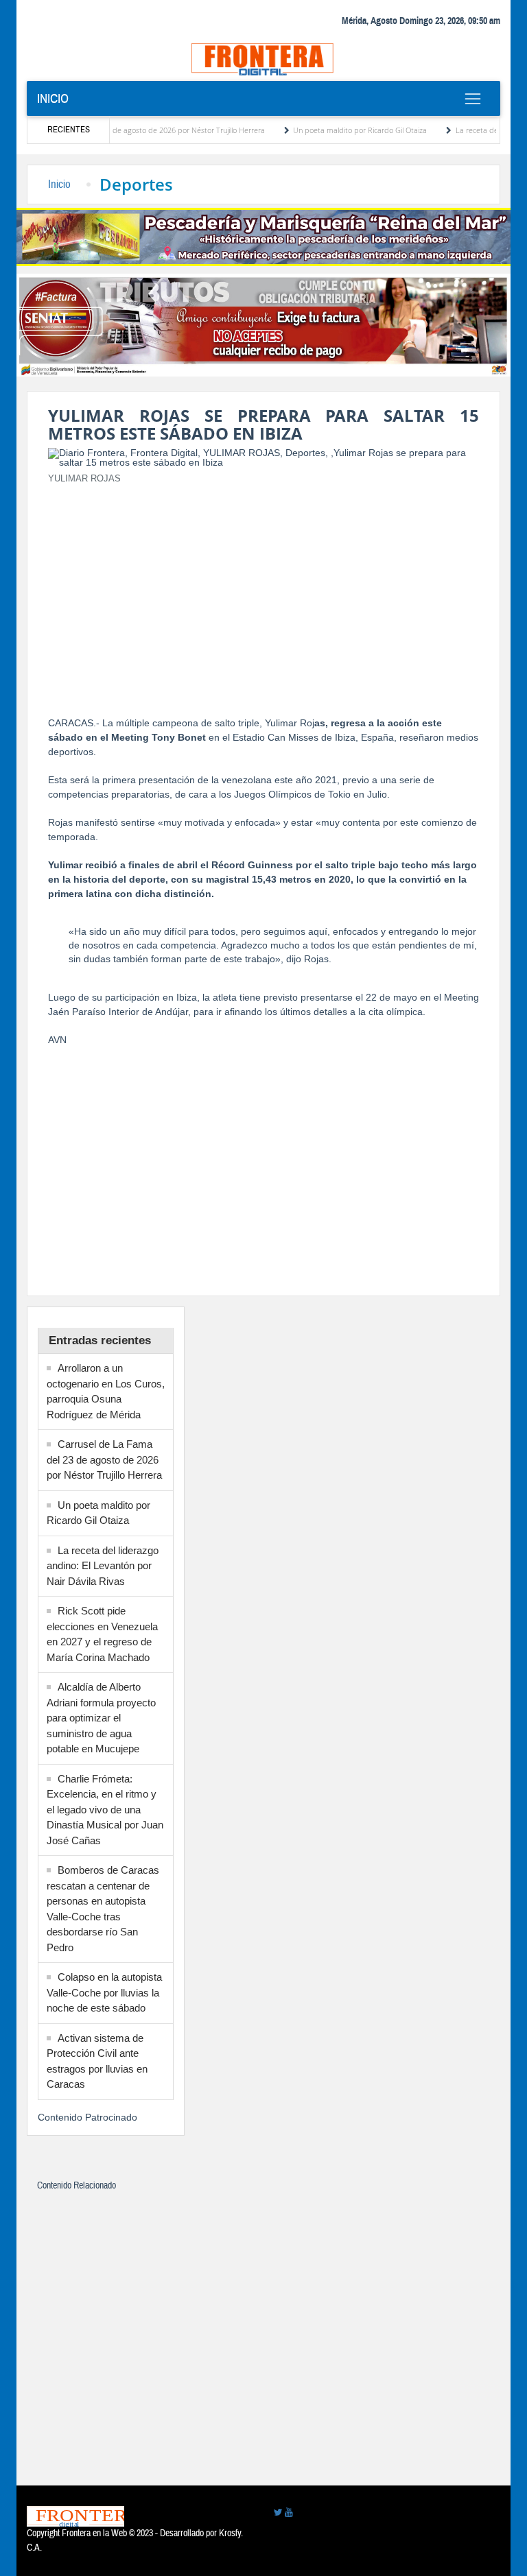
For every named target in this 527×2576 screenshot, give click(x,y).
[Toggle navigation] (472, 99)
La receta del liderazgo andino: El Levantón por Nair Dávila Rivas (103, 1566)
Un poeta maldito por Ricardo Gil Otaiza (332, 130)
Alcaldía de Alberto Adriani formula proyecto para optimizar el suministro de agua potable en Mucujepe (101, 1718)
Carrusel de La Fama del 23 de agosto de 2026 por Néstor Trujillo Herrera (104, 1459)
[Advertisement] (263, 592)
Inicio (53, 99)
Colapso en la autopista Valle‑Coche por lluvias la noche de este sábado (104, 1992)
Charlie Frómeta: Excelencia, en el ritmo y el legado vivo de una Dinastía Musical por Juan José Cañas (105, 1810)
